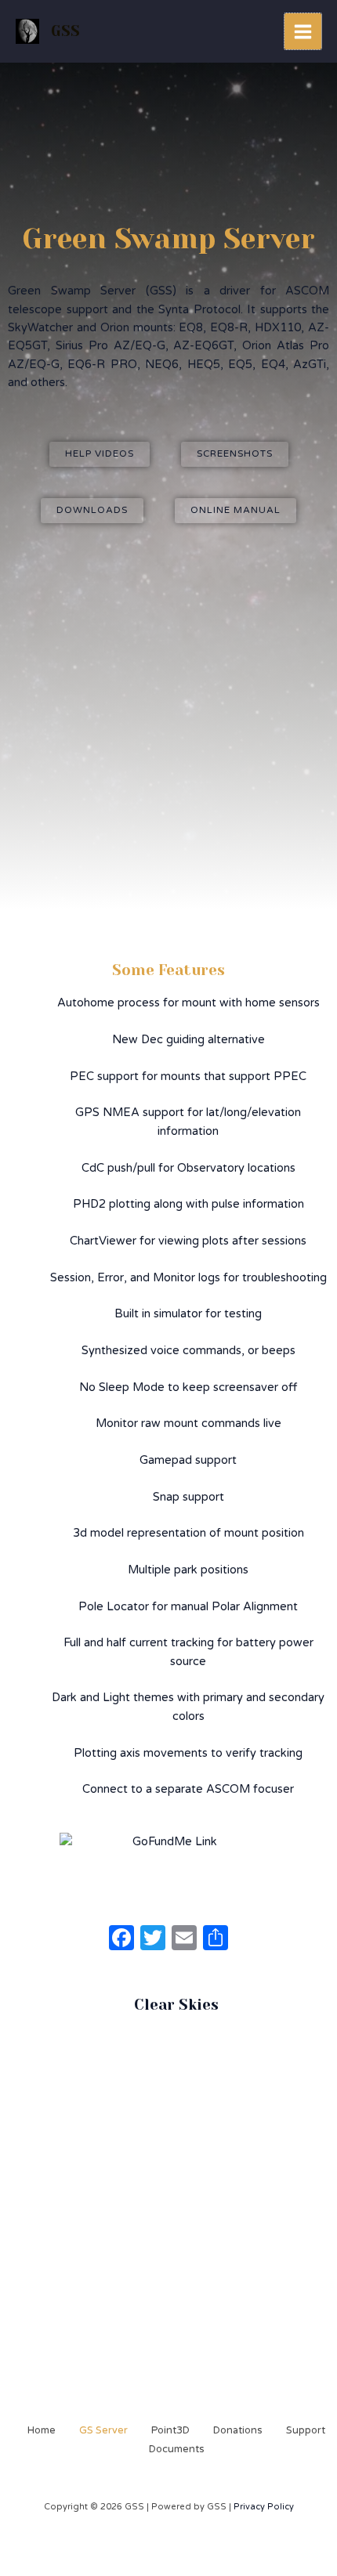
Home (42, 2430)
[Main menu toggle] (303, 32)
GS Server (103, 2430)
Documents (177, 2449)
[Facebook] (121, 1940)
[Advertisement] (168, 707)
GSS (65, 31)
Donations (238, 2430)
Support (306, 2430)
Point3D (170, 2430)
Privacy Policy (264, 2507)
